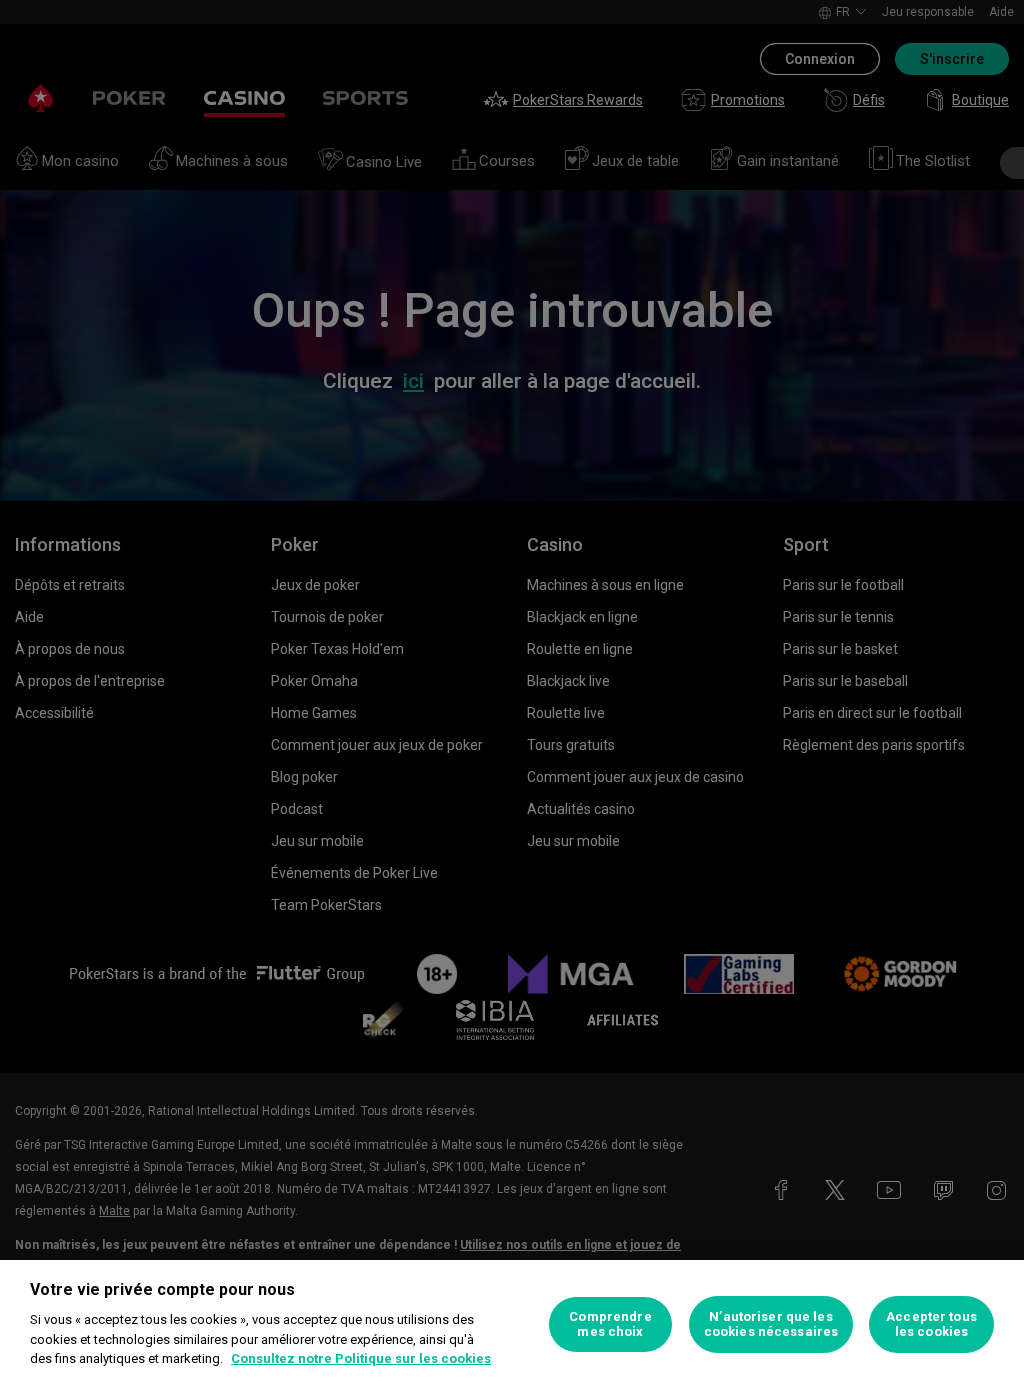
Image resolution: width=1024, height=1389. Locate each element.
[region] (512, 1324)
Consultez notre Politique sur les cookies (361, 1358)
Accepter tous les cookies (931, 1324)
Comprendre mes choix (610, 1324)
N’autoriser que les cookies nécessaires (771, 1324)
